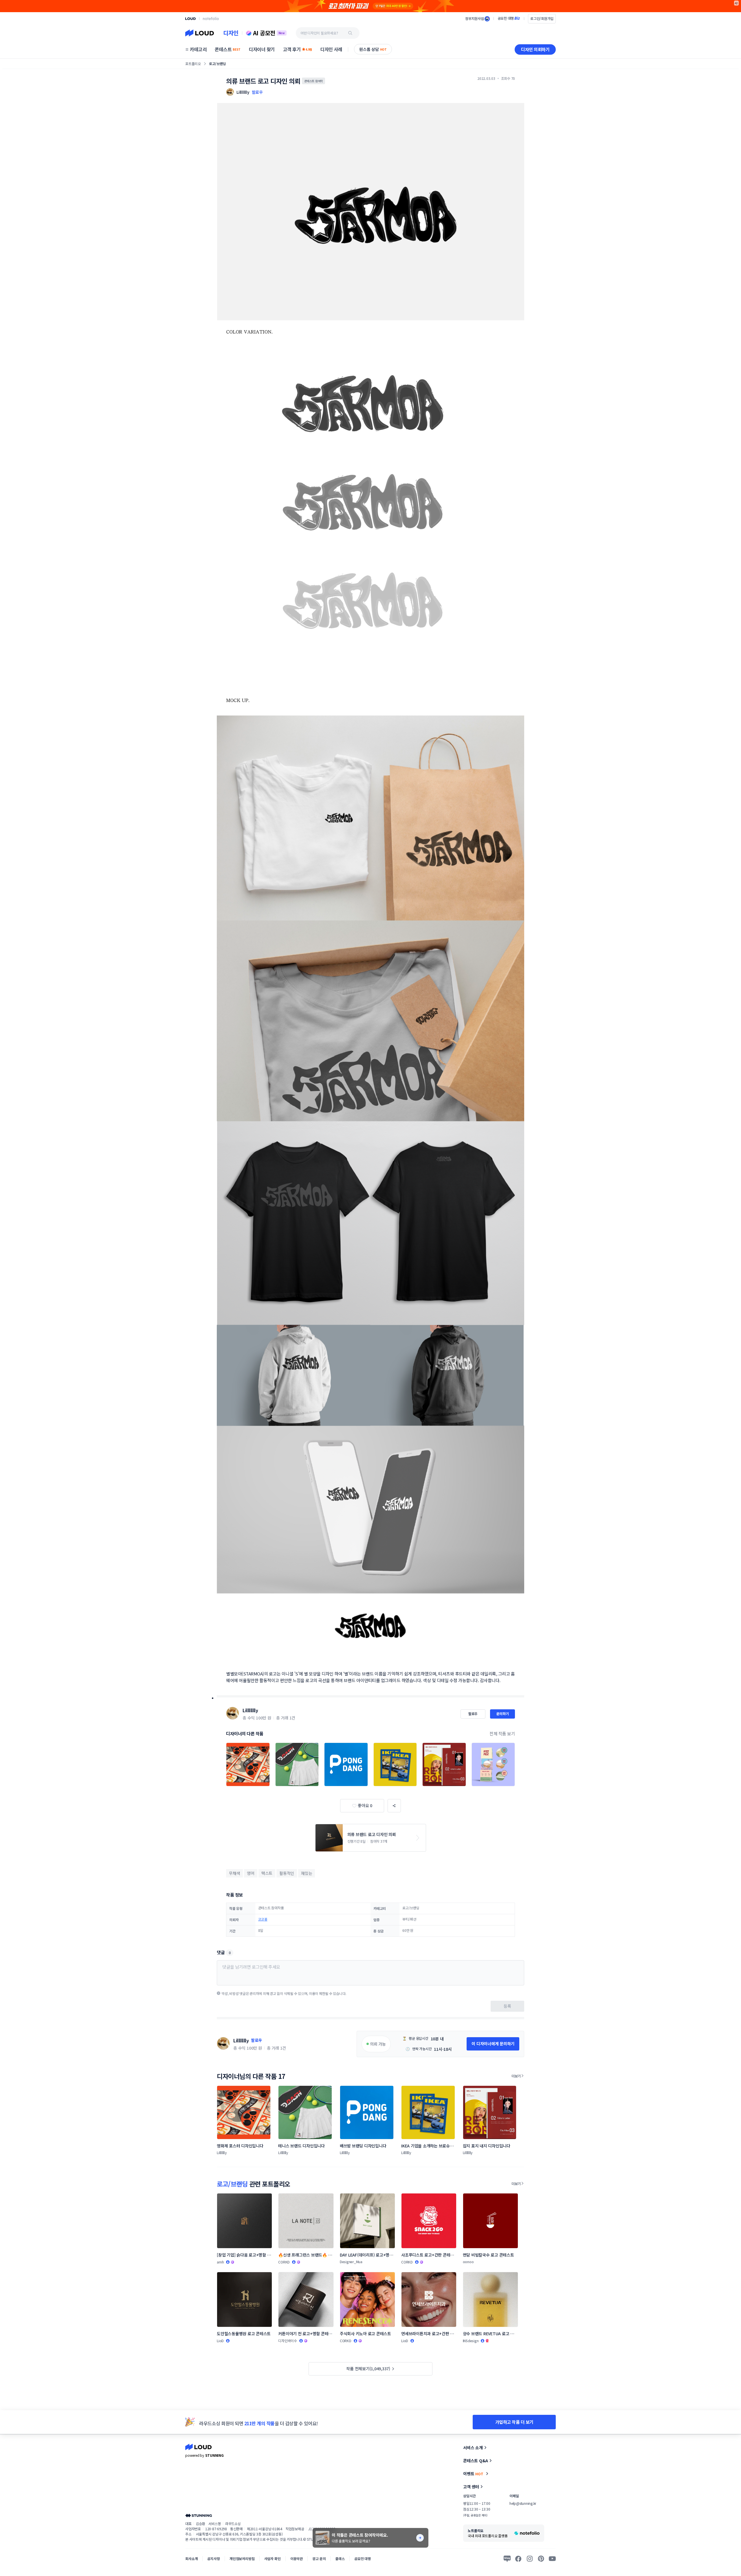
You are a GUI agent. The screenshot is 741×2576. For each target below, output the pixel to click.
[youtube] (552, 2559)
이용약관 (297, 2558)
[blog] (507, 2559)
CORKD (284, 2262)
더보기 (516, 2076)
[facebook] (518, 2559)
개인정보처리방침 (242, 2558)
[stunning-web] (199, 2515)
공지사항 (213, 2558)
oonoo (468, 2262)
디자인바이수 (288, 2341)
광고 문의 (319, 2558)
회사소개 (191, 2558)
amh (220, 2262)
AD (737, 3)
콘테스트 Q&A (476, 2461)
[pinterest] (541, 2559)
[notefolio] (211, 19)
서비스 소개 (473, 2448)
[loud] (190, 19)
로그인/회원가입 (542, 18)
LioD (220, 2341)
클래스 (340, 2558)
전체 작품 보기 (502, 1733)
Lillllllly (250, 1710)
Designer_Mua (351, 2262)
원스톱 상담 (373, 49)
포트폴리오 (193, 64)
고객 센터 (471, 2487)
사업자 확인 (273, 2558)
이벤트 (473, 2474)
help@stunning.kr (523, 2503)
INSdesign (471, 2341)
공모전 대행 (363, 2558)
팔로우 (257, 92)
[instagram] (530, 2559)
